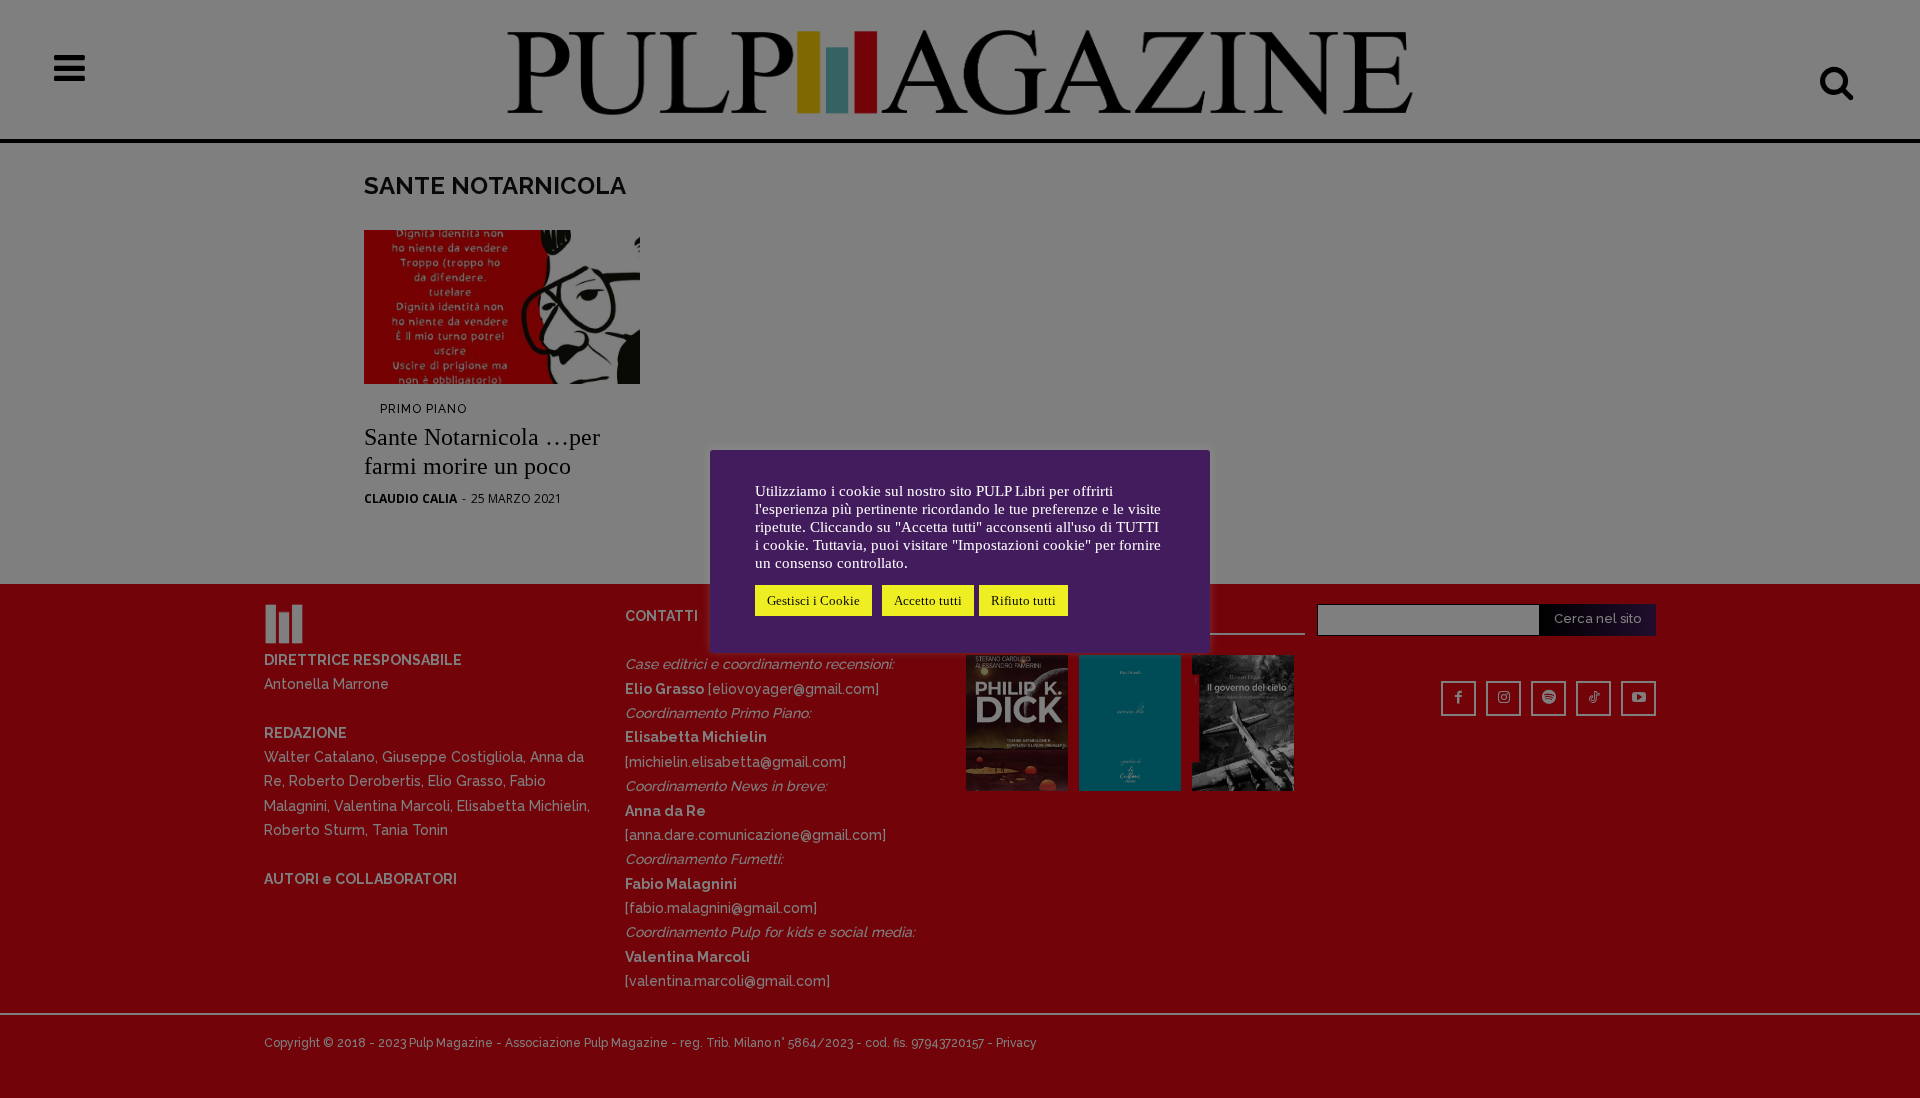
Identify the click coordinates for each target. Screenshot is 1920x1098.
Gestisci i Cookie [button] (813, 600)
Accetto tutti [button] (928, 600)
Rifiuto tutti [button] (1023, 600)
